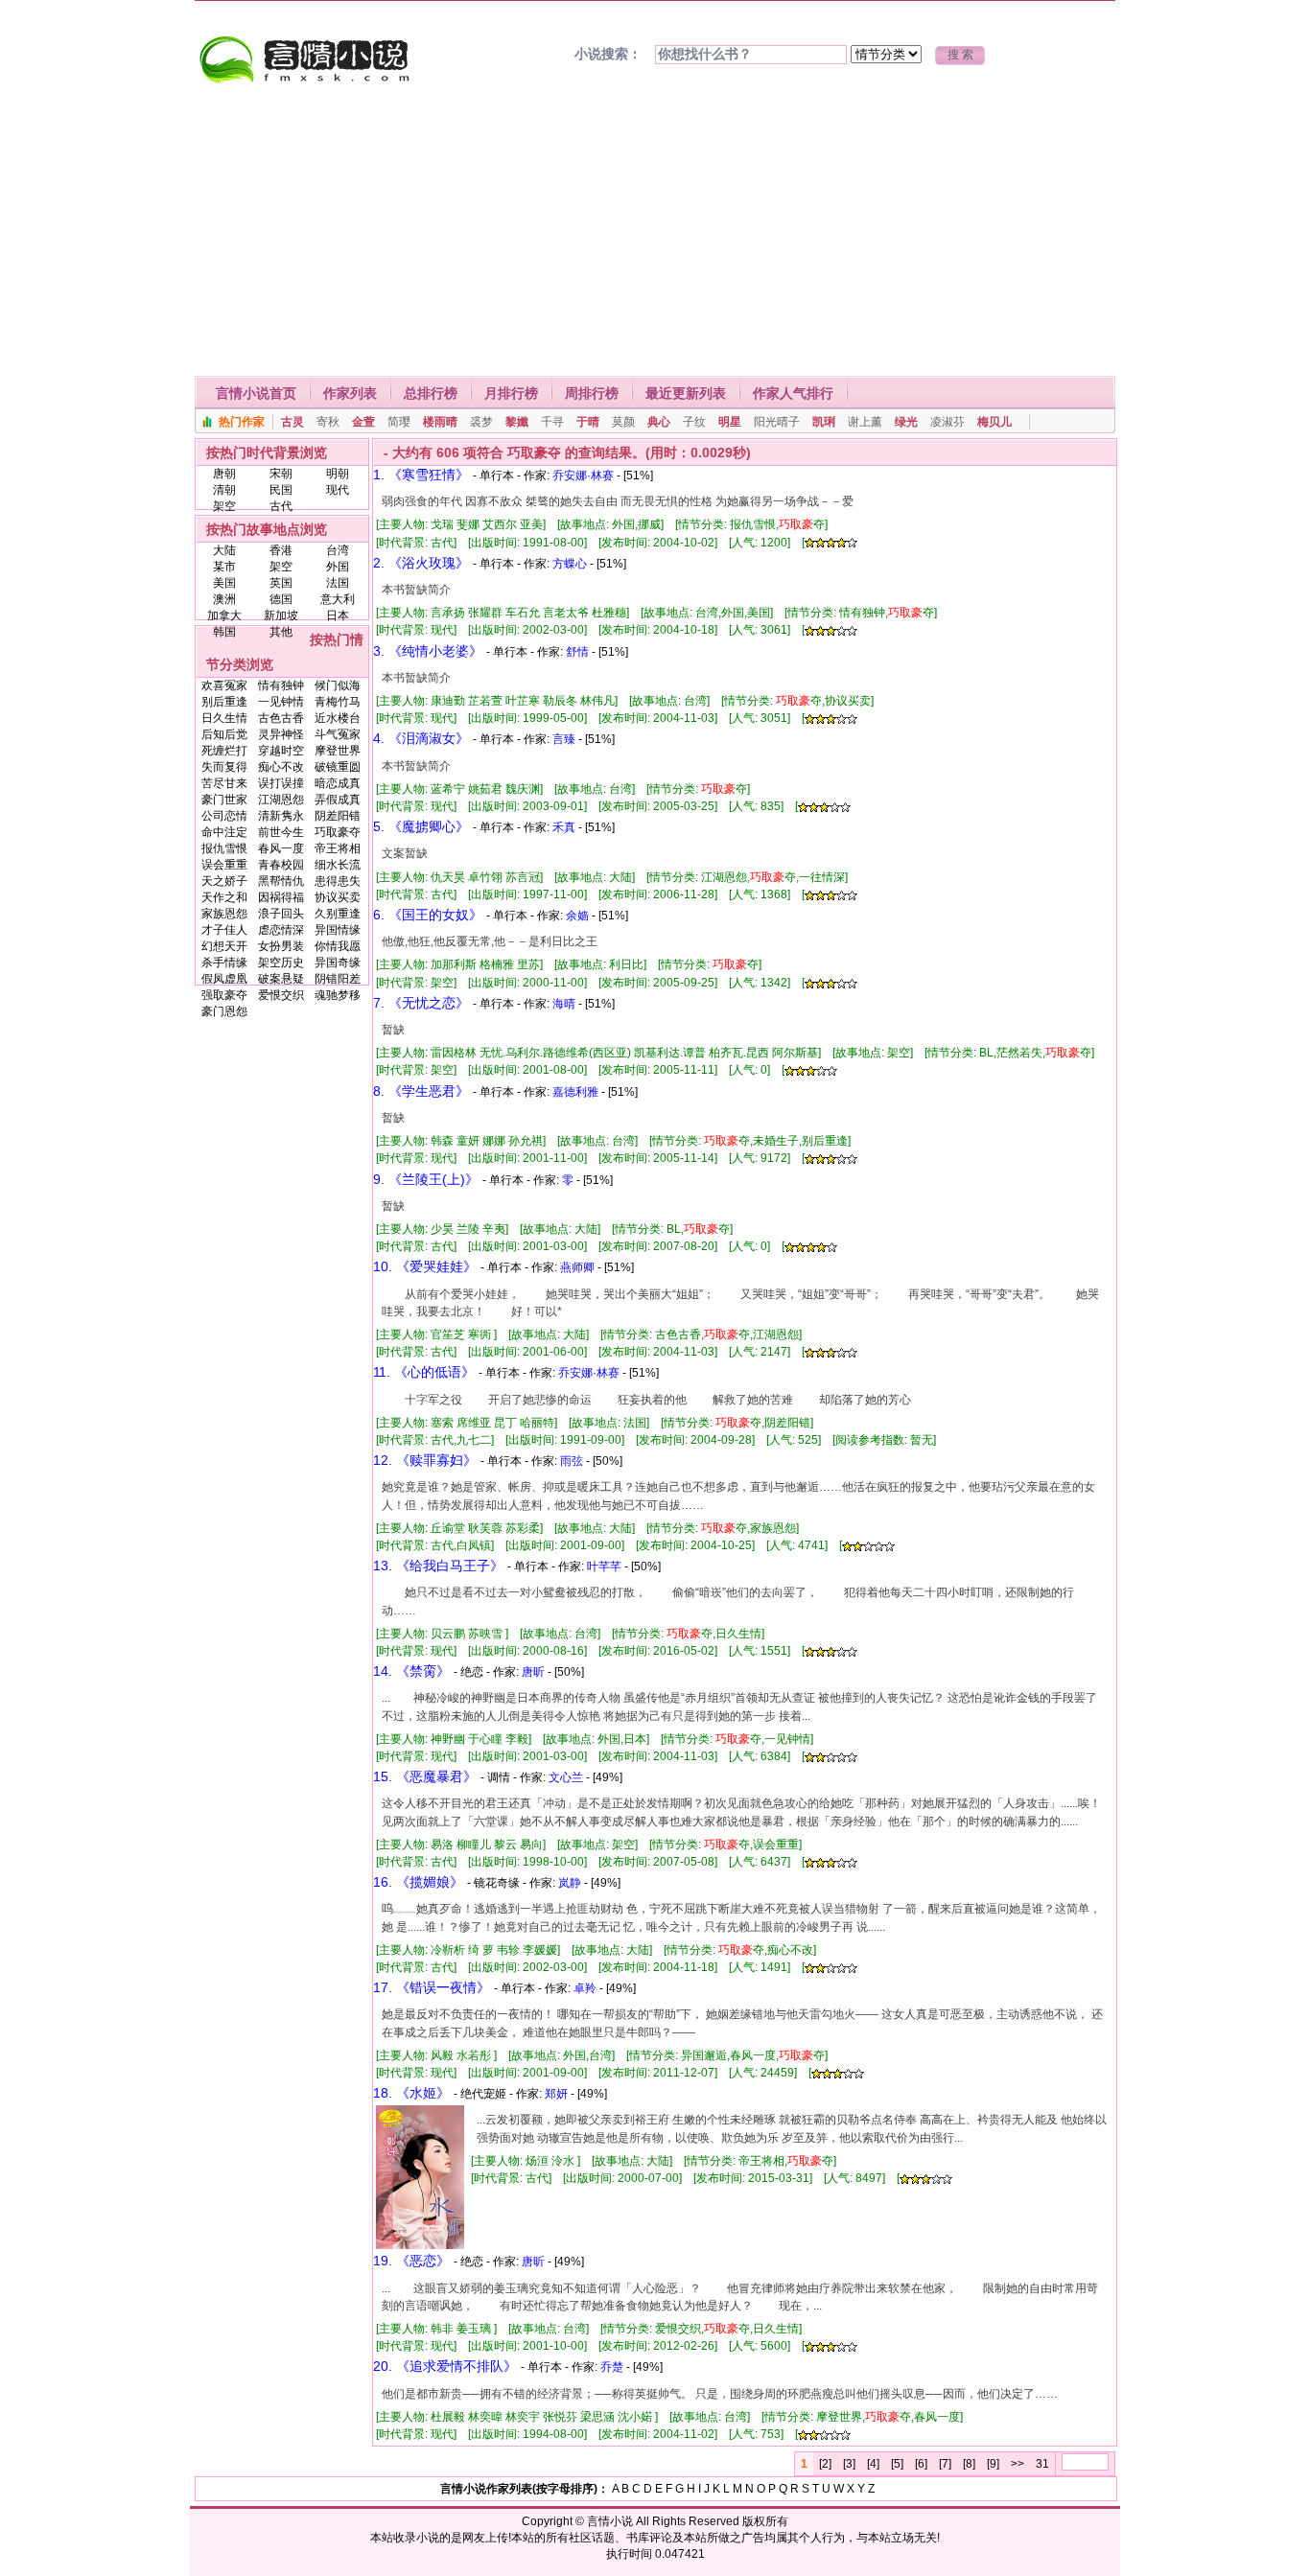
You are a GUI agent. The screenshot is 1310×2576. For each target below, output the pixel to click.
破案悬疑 (281, 979)
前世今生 (281, 832)
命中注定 (224, 832)
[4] (873, 2464)
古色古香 (281, 718)
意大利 (338, 599)
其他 (281, 632)
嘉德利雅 (575, 1092)
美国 (224, 583)
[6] (921, 2464)
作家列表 (350, 393)
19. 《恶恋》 (411, 2261)
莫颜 (623, 422)
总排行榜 (431, 393)
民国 (281, 490)
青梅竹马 (338, 702)
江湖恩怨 (281, 800)
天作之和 (224, 897)
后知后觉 (224, 734)
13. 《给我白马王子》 (438, 1566)
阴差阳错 (338, 816)
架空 (224, 506)
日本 (338, 615)
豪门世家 (224, 800)
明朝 (338, 474)
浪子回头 (281, 914)
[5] (897, 2464)
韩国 (224, 632)
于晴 (588, 422)
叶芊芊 (604, 1566)
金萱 (363, 422)
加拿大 (224, 615)
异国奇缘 (338, 963)
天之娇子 (224, 881)
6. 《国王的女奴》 (428, 915)
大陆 (224, 550)
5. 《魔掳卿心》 (421, 826)
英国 (281, 583)
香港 (281, 550)
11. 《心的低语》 (424, 1372)
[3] (849, 2464)
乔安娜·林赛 (583, 476)
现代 (338, 490)
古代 (281, 506)
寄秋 (328, 422)
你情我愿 (338, 946)
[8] (969, 2464)
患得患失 (338, 881)
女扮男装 (281, 946)
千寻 (552, 422)
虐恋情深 (281, 930)
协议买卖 (338, 897)
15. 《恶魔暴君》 (425, 1776)
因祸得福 (281, 897)
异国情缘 (338, 930)
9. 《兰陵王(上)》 (426, 1179)
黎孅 (517, 422)
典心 (659, 422)
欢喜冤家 (224, 685)
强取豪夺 (224, 995)
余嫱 (577, 916)
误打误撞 (281, 783)
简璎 (399, 422)
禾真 (564, 827)
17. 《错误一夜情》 (432, 1987)
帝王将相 (338, 848)
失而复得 (224, 767)
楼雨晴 (440, 422)
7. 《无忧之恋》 (421, 1003)
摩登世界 (338, 751)
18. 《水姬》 (411, 2093)
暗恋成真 (338, 783)
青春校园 (281, 865)
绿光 (906, 422)
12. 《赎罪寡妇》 (425, 1460)
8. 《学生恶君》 (421, 1091)
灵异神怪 (281, 734)
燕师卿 (577, 1267)
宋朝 (281, 474)
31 (1042, 2464)
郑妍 (556, 2094)
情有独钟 (281, 685)
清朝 (224, 490)
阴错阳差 (338, 979)
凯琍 (824, 422)
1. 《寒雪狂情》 (421, 475)
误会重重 (224, 865)
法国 (338, 583)
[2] (825, 2464)
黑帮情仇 (281, 881)
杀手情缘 (224, 963)
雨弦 (572, 1461)
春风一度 (281, 848)
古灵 (292, 422)
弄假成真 (338, 800)
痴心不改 (281, 767)
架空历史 (281, 963)
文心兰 (566, 1777)
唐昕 (533, 1672)
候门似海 (338, 685)
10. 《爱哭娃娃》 (425, 1266)
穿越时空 (281, 751)
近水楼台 (338, 718)
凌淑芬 (947, 422)
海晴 (564, 1004)
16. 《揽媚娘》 (418, 1882)
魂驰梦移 (338, 995)
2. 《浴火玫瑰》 (421, 563)
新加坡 (281, 615)
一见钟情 (281, 702)
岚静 (570, 1883)
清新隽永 (281, 816)
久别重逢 (338, 914)
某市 (224, 567)
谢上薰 (865, 422)
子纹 (694, 422)
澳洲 (224, 599)
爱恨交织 (281, 995)
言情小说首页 (256, 393)
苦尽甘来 (224, 783)
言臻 (564, 739)
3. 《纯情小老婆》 (428, 651)
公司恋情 (224, 816)
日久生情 (224, 718)
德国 (281, 599)
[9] (993, 2464)
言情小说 (610, 2521)
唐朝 (224, 474)
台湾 (338, 550)
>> (1018, 2464)
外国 (338, 567)
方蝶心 (570, 564)
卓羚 (585, 1988)
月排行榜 (511, 393)
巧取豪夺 (338, 832)
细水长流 (338, 865)
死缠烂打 (224, 751)
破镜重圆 (338, 767)
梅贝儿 (994, 422)
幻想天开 (224, 946)
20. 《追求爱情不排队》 (445, 2366)
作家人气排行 (793, 393)
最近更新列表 (686, 393)
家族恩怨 (224, 914)
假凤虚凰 (224, 979)
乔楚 (612, 2367)
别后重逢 (224, 702)
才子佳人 (224, 930)
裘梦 (481, 422)
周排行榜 (592, 393)
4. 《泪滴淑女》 (421, 738)
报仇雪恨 (224, 848)
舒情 (577, 652)
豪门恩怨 (224, 1011)
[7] (945, 2464)
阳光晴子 (777, 422)
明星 (730, 422)
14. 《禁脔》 (411, 1671)
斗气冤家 (338, 734)
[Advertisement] (655, 232)
